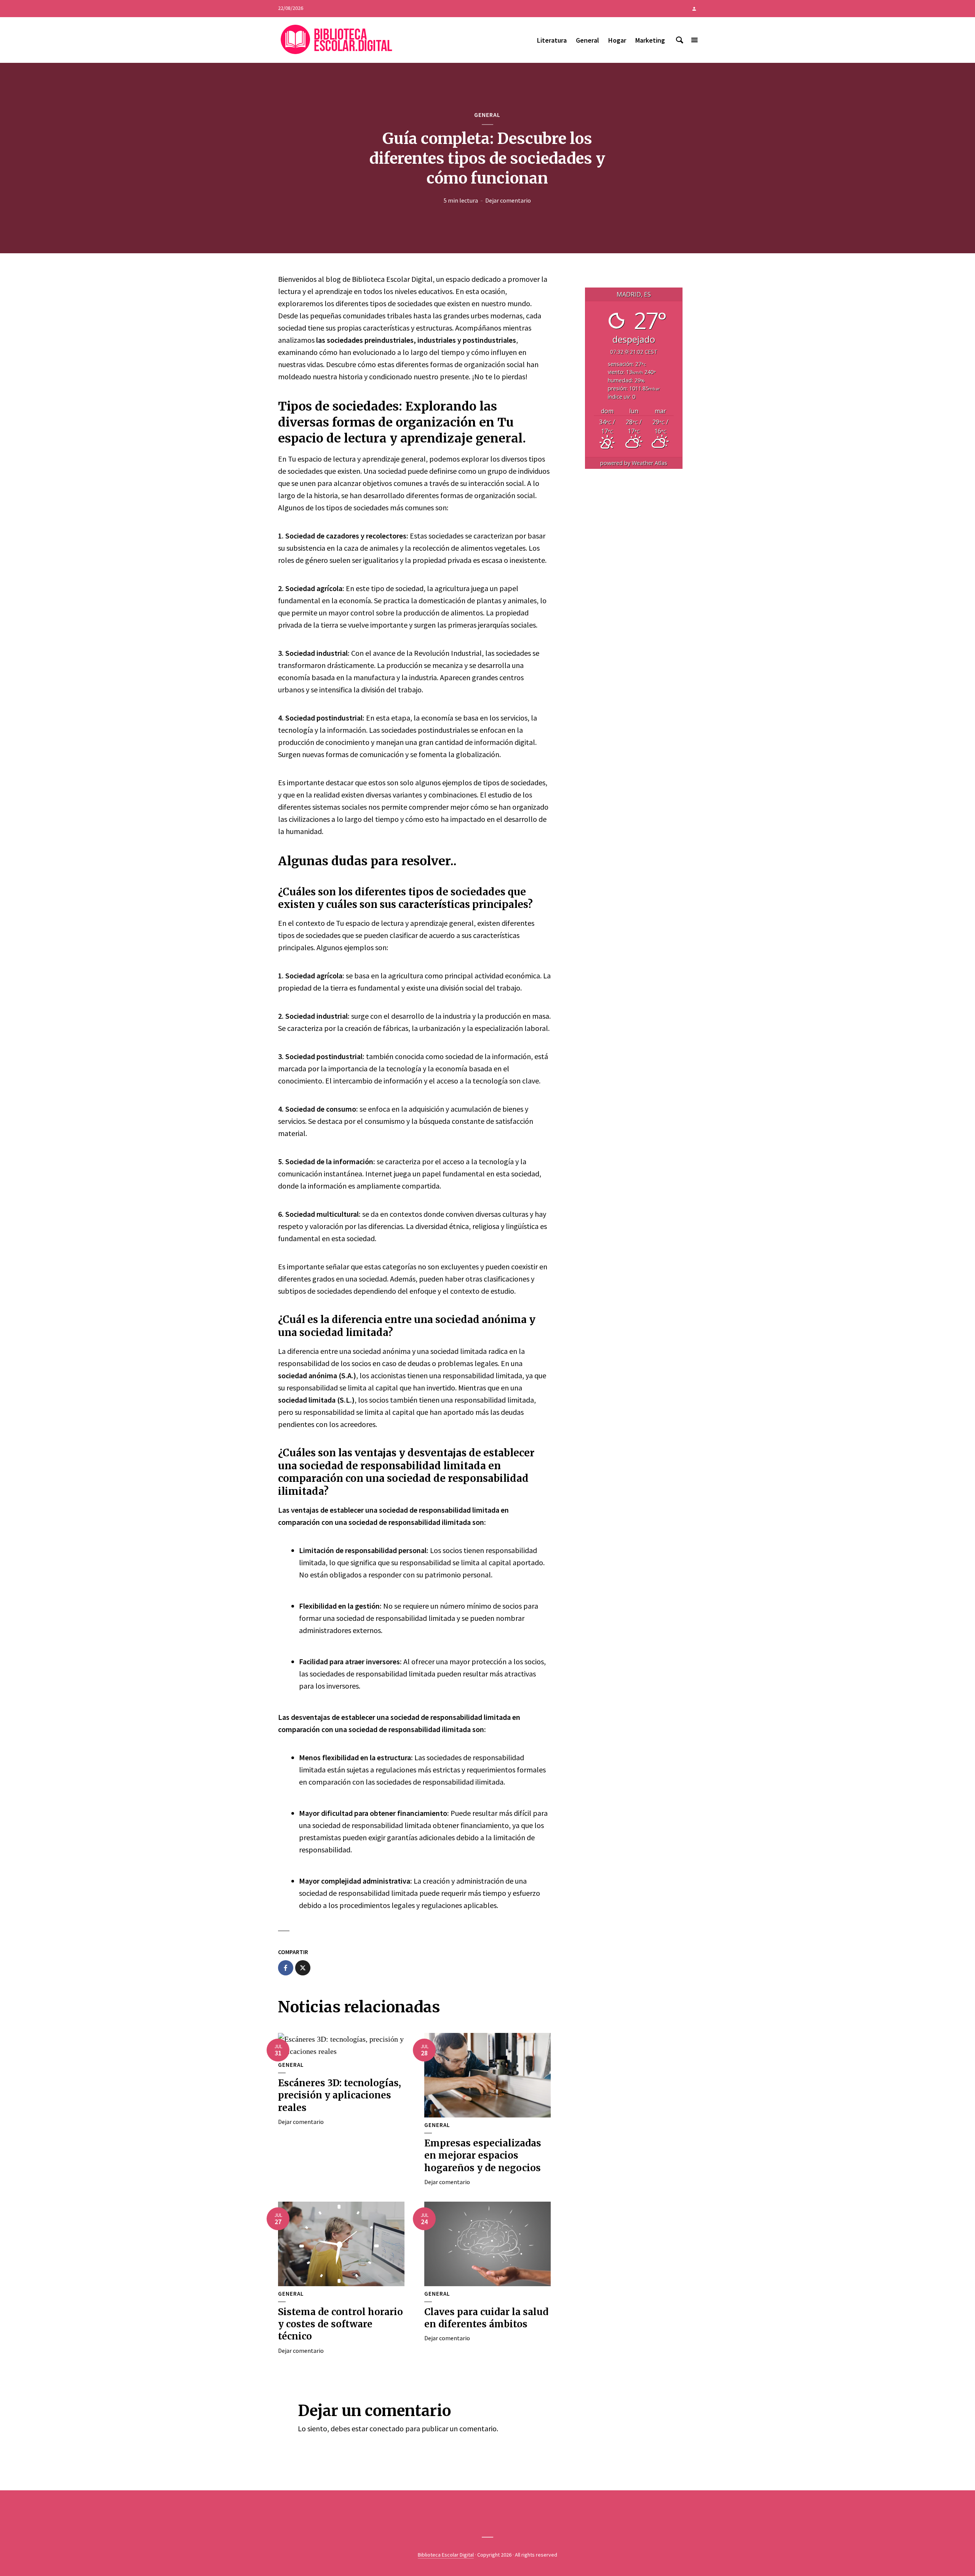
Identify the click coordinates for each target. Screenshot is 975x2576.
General (587, 40)
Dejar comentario (508, 200)
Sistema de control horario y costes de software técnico (340, 2324)
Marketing (650, 40)
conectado (387, 2428)
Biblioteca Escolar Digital (446, 2555)
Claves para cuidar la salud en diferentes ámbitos (486, 2318)
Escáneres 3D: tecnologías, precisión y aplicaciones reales (340, 2095)
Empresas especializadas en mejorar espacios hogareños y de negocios (483, 2156)
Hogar (617, 40)
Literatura (552, 40)
